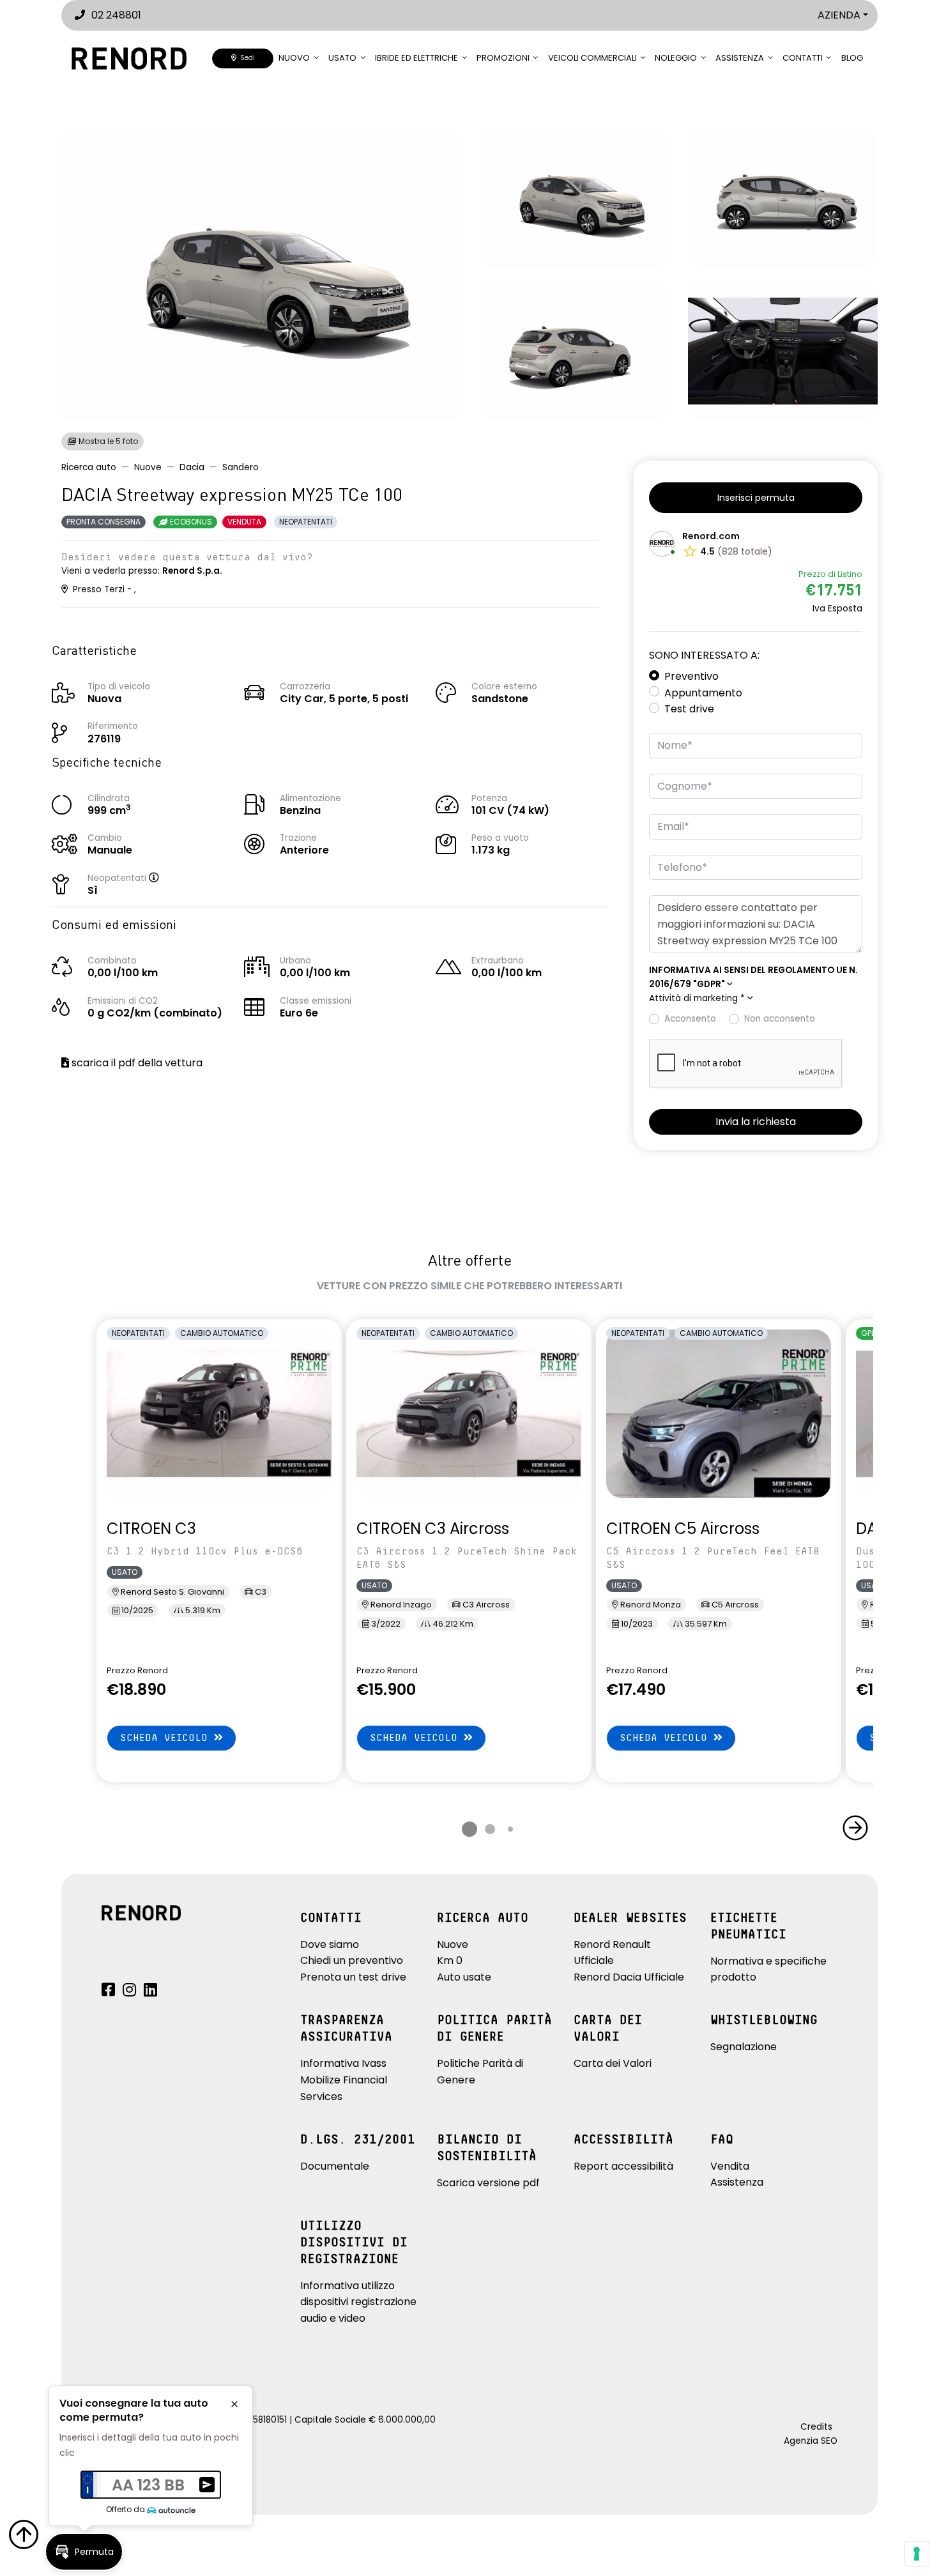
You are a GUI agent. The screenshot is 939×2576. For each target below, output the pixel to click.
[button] (167, 878)
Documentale (335, 2166)
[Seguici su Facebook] (108, 1992)
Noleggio (676, 58)
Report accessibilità (623, 2166)
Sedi (246, 58)
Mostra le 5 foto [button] (107, 441)
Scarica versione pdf (488, 2183)
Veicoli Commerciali (592, 58)
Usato (342, 58)
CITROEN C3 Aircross (433, 1529)
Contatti (803, 58)
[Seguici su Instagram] (129, 1992)
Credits (816, 2427)
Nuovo (294, 58)
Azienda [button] (839, 15)
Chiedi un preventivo (352, 1960)
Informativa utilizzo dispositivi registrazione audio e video (358, 2302)
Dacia (192, 467)
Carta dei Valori (613, 2063)
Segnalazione (744, 2047)
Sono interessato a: (704, 655)
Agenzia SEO (811, 2441)
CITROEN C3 (151, 1529)
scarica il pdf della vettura (136, 1063)
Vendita (730, 2166)
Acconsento (690, 1019)
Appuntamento (703, 693)
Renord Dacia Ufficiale (629, 1977)
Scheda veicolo (167, 1738)
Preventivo (691, 676)
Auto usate (464, 1977)
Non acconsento (780, 1019)
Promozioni (503, 58)
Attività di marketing (697, 998)
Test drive (689, 709)
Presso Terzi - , (103, 589)
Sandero (240, 467)
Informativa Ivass (343, 2063)
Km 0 (450, 1960)
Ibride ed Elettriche (416, 58)
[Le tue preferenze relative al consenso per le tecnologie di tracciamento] (917, 2554)
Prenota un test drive (353, 1977)
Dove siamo (330, 1944)
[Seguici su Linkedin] (150, 1992)
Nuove (148, 467)
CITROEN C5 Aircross (683, 1529)
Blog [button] (852, 58)
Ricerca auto (89, 467)
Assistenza (740, 58)
